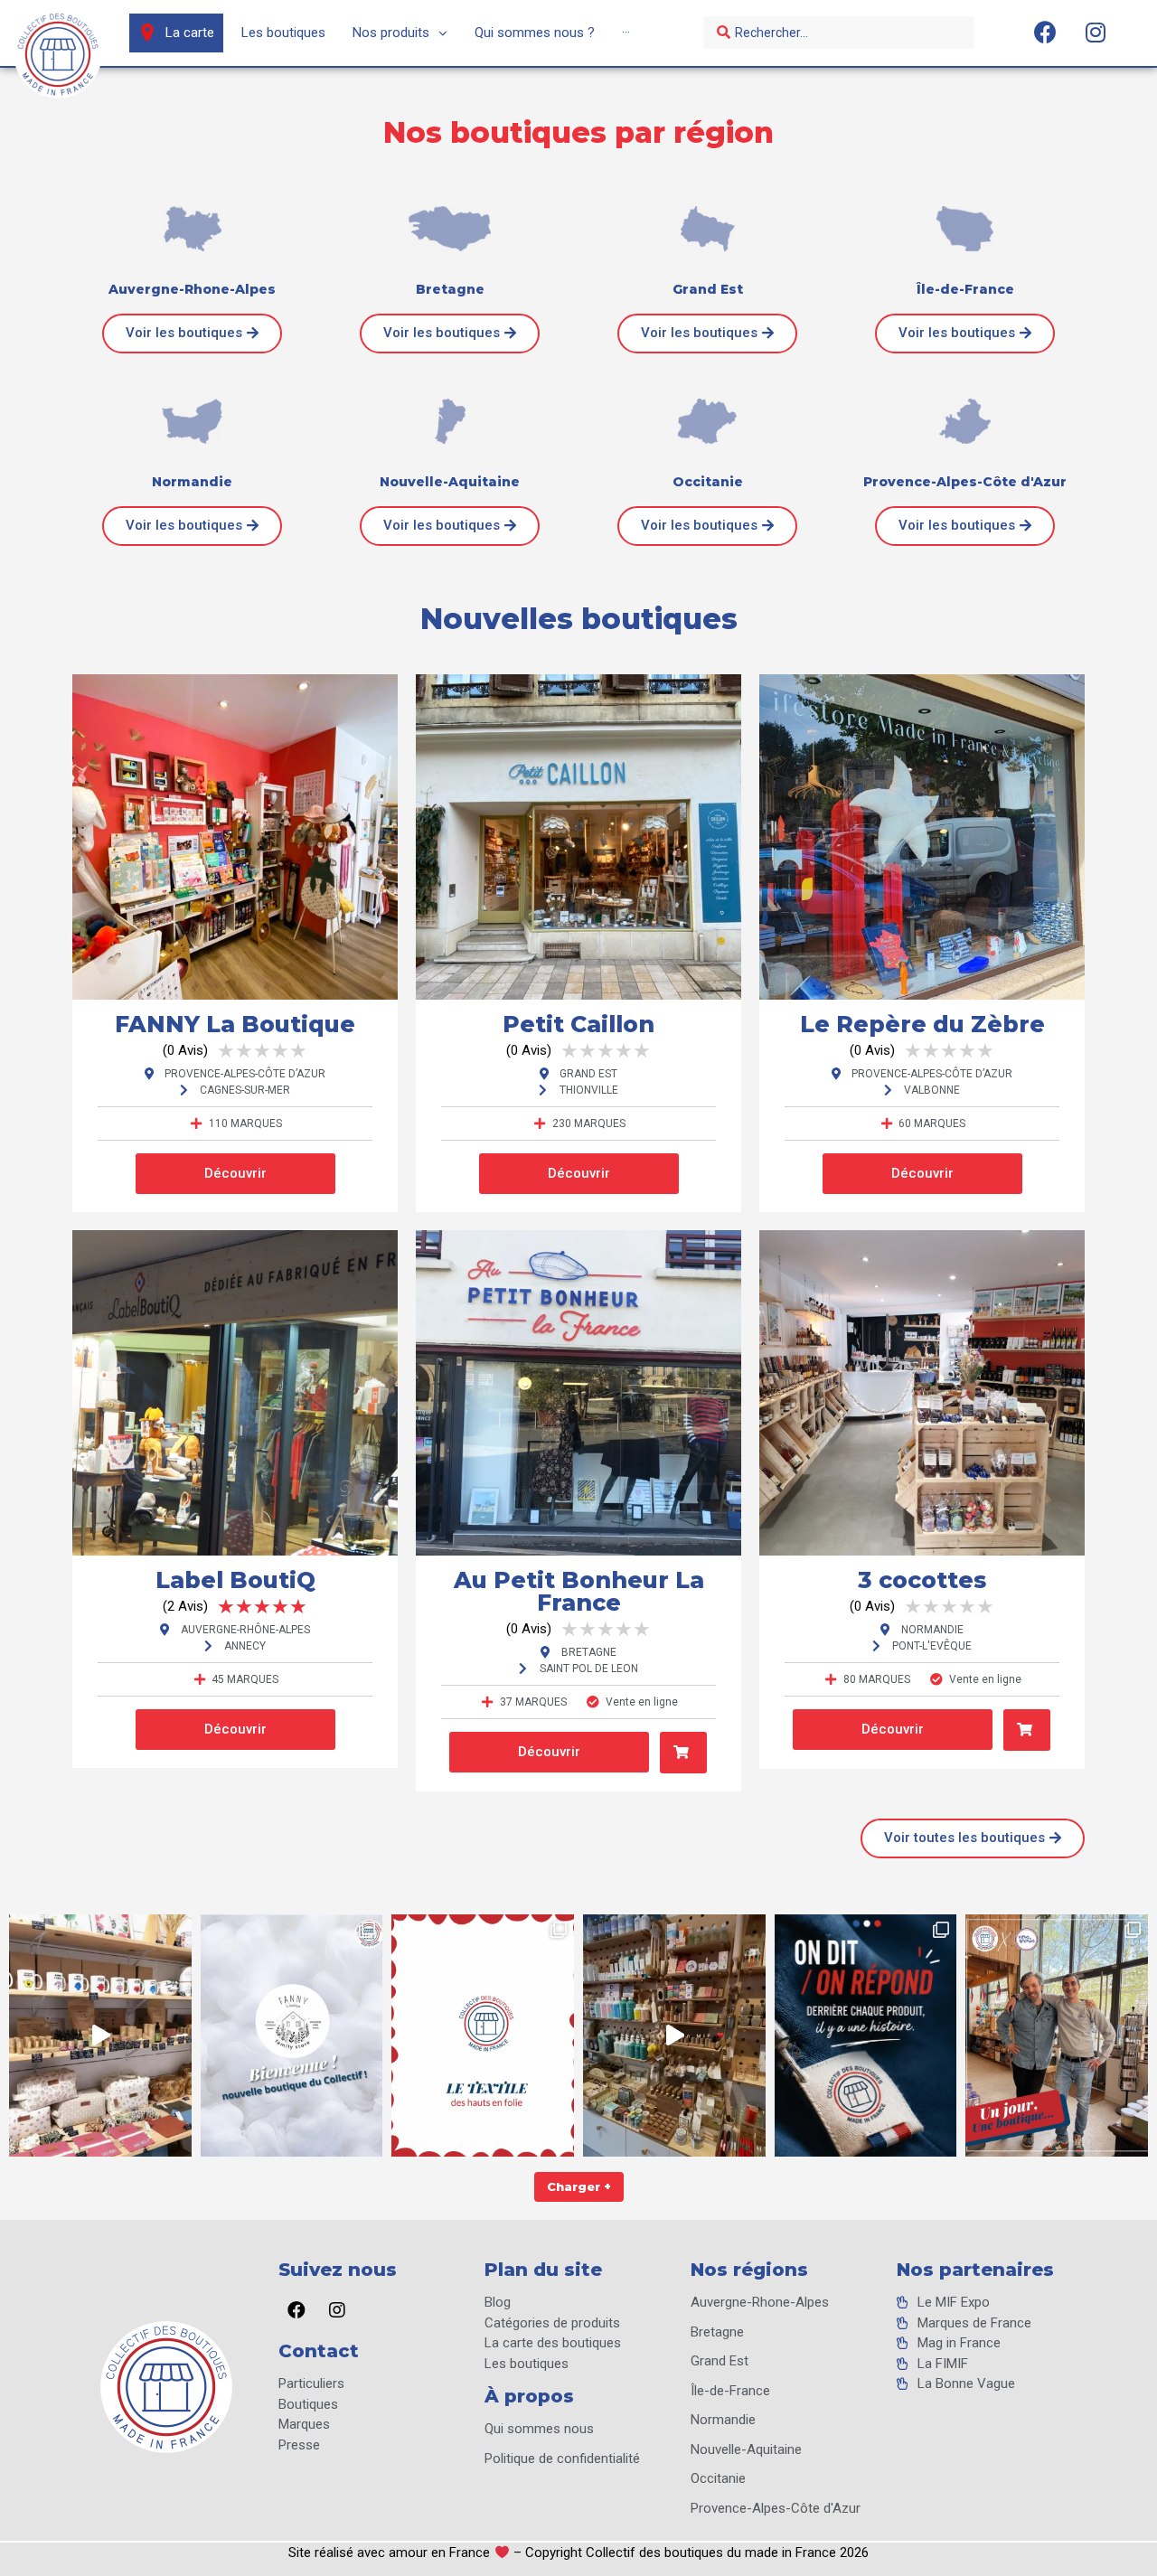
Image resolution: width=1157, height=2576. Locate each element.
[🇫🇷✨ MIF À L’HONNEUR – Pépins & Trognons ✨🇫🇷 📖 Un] (1057, 2035)
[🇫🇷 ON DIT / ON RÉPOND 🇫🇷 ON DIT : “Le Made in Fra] (866, 2035)
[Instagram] (1096, 32)
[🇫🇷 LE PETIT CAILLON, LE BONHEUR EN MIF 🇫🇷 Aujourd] (674, 2035)
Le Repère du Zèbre (922, 1024)
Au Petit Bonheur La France (579, 1591)
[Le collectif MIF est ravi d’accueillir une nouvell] (292, 2035)
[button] (192, 334)
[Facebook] (1046, 32)
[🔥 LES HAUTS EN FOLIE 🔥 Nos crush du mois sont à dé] (483, 2035)
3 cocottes (922, 1580)
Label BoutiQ (235, 1580)
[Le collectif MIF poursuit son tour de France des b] (100, 2035)
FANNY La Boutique (235, 1024)
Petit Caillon (578, 1024)
